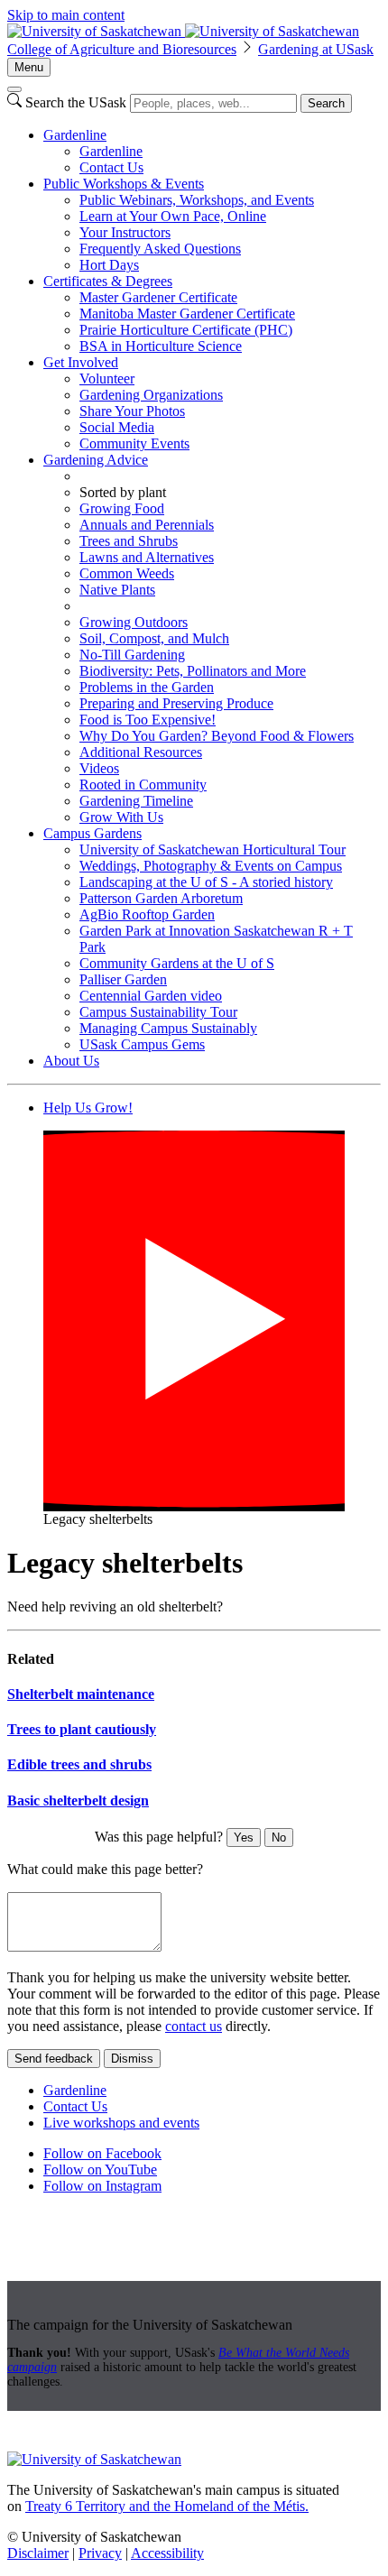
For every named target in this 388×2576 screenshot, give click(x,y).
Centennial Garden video (151, 996)
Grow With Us (121, 817)
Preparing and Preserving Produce (176, 703)
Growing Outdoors (134, 622)
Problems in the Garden (147, 687)
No (279, 1837)
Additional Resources (141, 752)
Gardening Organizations (151, 395)
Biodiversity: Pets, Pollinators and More (193, 671)
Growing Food (122, 508)
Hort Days (109, 265)
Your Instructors (125, 232)
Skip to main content (66, 15)
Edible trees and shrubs (79, 1764)
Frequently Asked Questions (160, 249)
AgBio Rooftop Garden (147, 914)
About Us (71, 1061)
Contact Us (111, 167)
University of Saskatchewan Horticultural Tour (212, 849)
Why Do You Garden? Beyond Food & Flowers (217, 736)
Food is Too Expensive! (148, 720)
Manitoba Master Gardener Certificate (187, 314)
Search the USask (76, 102)
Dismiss (132, 2059)
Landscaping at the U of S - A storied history (206, 882)
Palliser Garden (123, 979)
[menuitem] (212, 152)
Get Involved (81, 362)
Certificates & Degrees (108, 281)
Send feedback (54, 2059)
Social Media (117, 427)
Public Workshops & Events (124, 184)
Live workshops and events (121, 2123)
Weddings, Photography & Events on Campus (211, 866)
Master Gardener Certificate (158, 297)
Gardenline (75, 135)
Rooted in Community (143, 785)
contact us (194, 2026)
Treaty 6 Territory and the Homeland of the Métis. (167, 2506)
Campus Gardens (92, 833)
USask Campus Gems (142, 1044)
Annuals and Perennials (147, 525)
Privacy (100, 2553)
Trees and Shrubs (129, 541)
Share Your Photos (132, 411)
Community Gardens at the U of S (177, 963)
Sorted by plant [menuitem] (123, 492)
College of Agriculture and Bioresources (122, 49)
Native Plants (117, 590)
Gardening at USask (316, 49)
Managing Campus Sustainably (168, 1028)
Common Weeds (127, 573)
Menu (29, 67)
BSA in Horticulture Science (161, 346)
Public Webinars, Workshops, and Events (197, 200)
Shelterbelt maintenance (81, 1694)
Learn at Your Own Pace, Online (173, 216)
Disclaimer (38, 2553)
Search (326, 103)
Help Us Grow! (88, 1108)
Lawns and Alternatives (147, 557)
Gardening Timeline (136, 801)
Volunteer (107, 379)
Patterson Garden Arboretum (161, 898)
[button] (194, 1321)
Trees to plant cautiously (82, 1729)
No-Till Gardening (132, 655)
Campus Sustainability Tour (158, 1012)
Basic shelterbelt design (78, 1800)
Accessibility (167, 2553)
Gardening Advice (96, 460)
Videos (99, 768)
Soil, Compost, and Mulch (154, 638)
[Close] (14, 89)
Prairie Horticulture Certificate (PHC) (186, 330)
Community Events (134, 443)
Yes (244, 1837)
